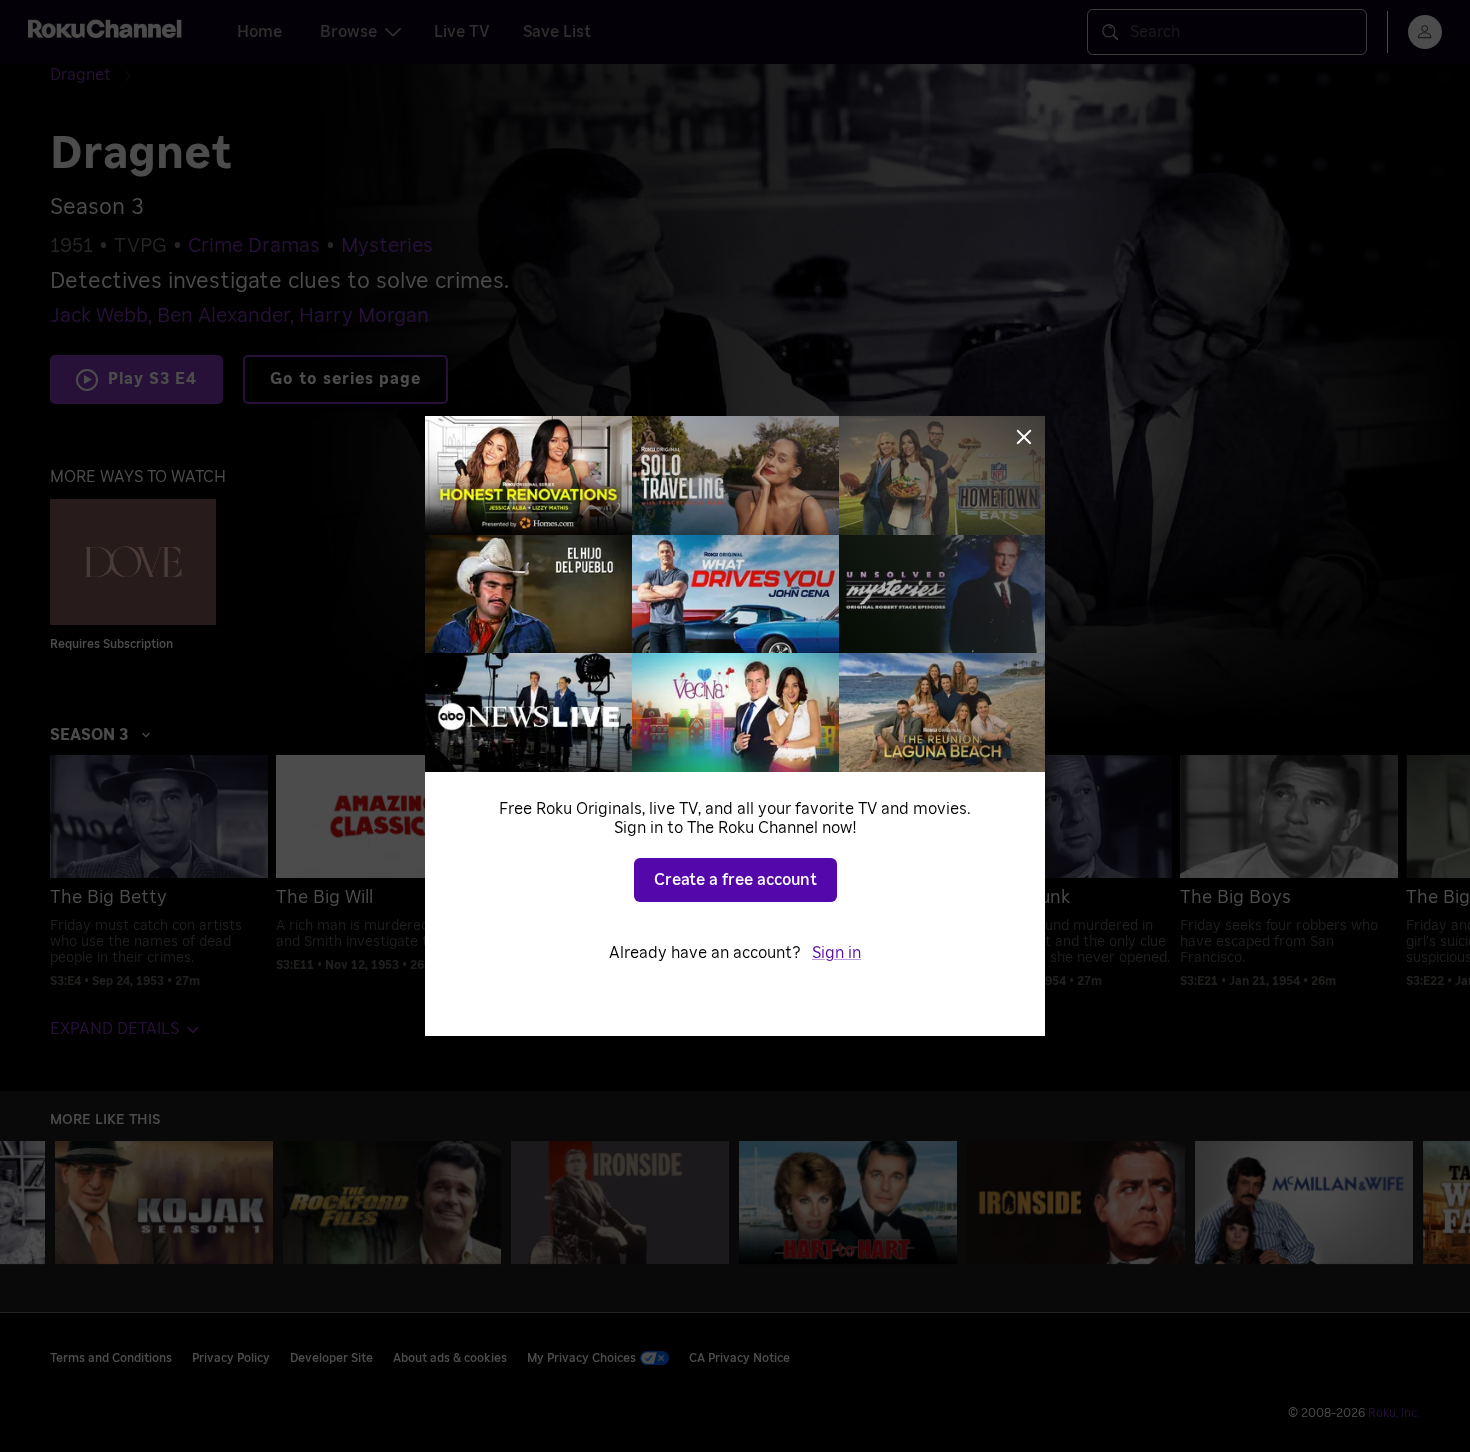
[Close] (1024, 437)
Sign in (836, 953)
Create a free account (735, 880)
